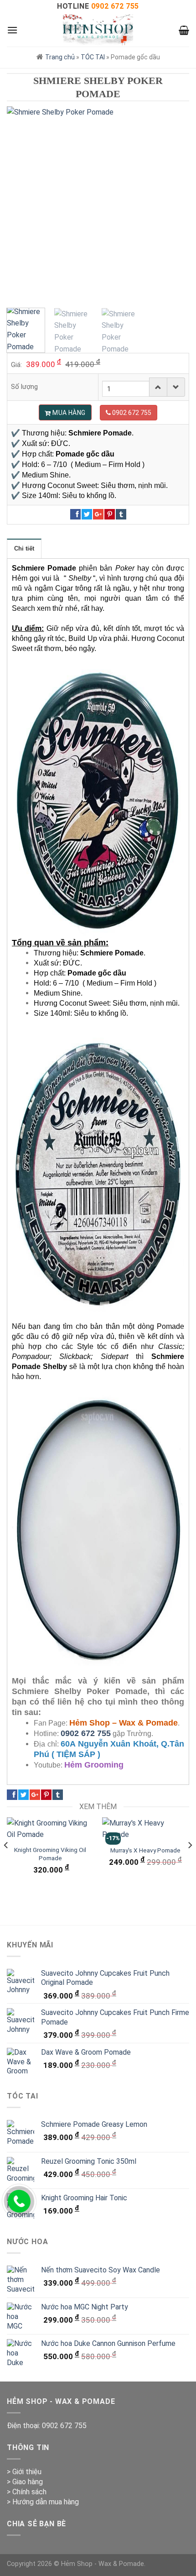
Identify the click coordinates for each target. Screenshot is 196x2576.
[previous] (22, 202)
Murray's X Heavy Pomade (145, 1850)
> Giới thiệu (24, 2472)
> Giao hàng (25, 2482)
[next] (174, 202)
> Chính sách (27, 2492)
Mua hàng (68, 413)
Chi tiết (24, 548)
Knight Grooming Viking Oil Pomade (50, 1854)
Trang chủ (60, 57)
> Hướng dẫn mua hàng (43, 2502)
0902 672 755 (86, 1733)
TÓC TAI (93, 57)
